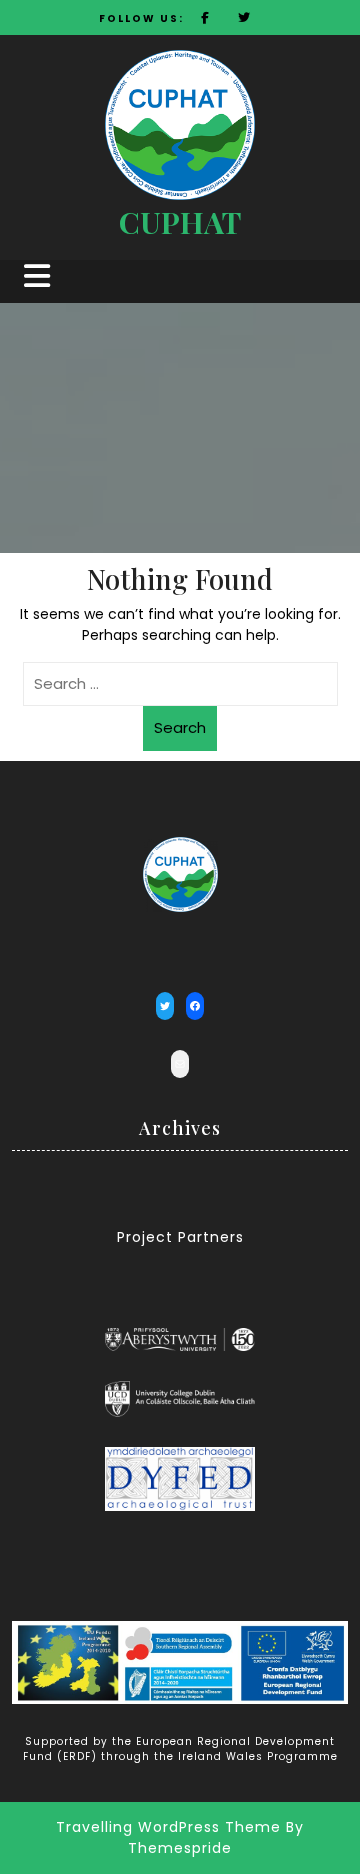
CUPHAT (180, 222)
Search (180, 727)
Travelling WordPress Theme (168, 1827)
